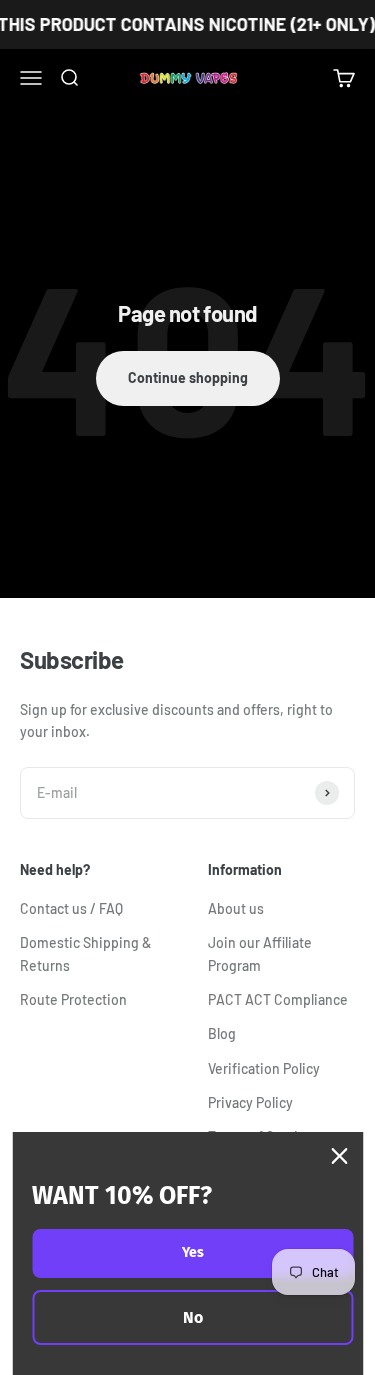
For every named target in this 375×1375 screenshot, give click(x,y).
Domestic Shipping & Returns (85, 953)
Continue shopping (188, 377)
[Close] (339, 1156)
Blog (222, 1033)
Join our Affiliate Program (260, 953)
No (193, 1317)
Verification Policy (264, 1068)
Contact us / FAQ (71, 908)
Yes (193, 1252)
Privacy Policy (250, 1102)
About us (236, 908)
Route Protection (73, 999)
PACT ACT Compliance (278, 999)
